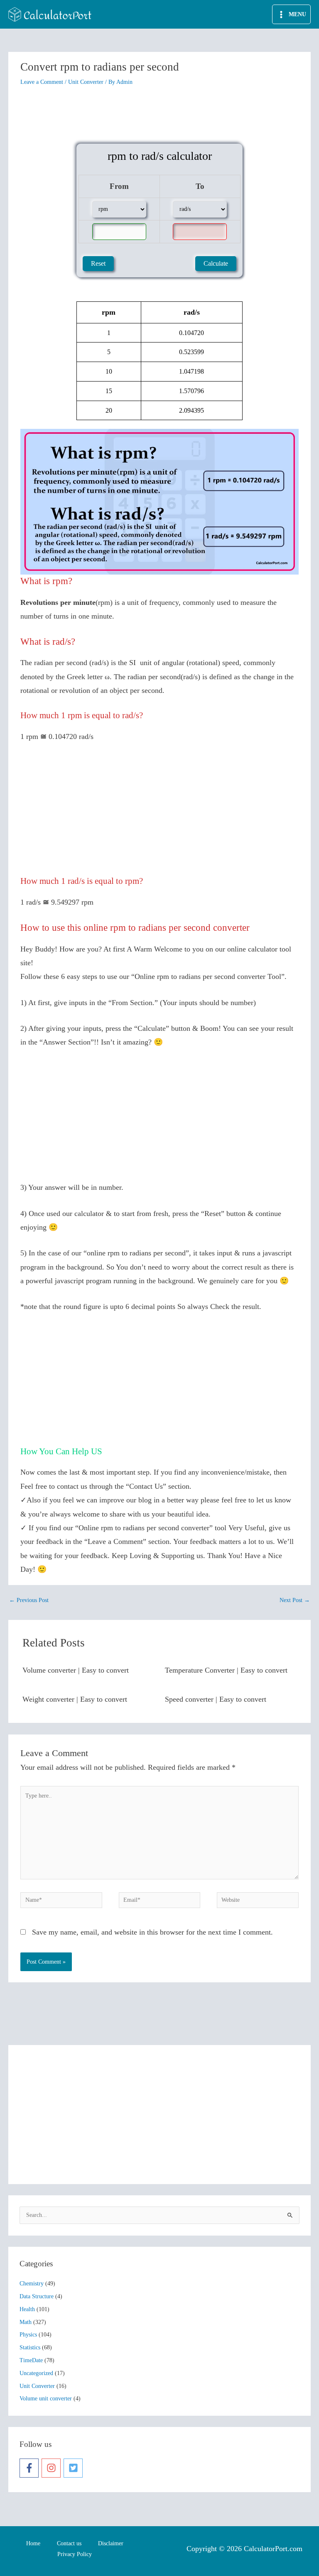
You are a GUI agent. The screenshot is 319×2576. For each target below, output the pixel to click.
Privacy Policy (75, 2554)
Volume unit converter (46, 2399)
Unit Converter (86, 82)
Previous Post (29, 1600)
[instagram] (53, 2468)
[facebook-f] (31, 2468)
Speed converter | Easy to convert (216, 1699)
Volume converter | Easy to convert (76, 1670)
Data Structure (37, 2296)
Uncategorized (36, 2373)
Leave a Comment (42, 82)
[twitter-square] (75, 2468)
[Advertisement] (159, 116)
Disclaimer (111, 2543)
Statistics (30, 2347)
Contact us (69, 2543)
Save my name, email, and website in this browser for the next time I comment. (152, 1932)
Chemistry (32, 2284)
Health (27, 2309)
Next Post (295, 1600)
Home (33, 2543)
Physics (28, 2335)
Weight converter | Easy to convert (75, 1699)
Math (26, 2322)
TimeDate (31, 2360)
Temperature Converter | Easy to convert (226, 1670)
